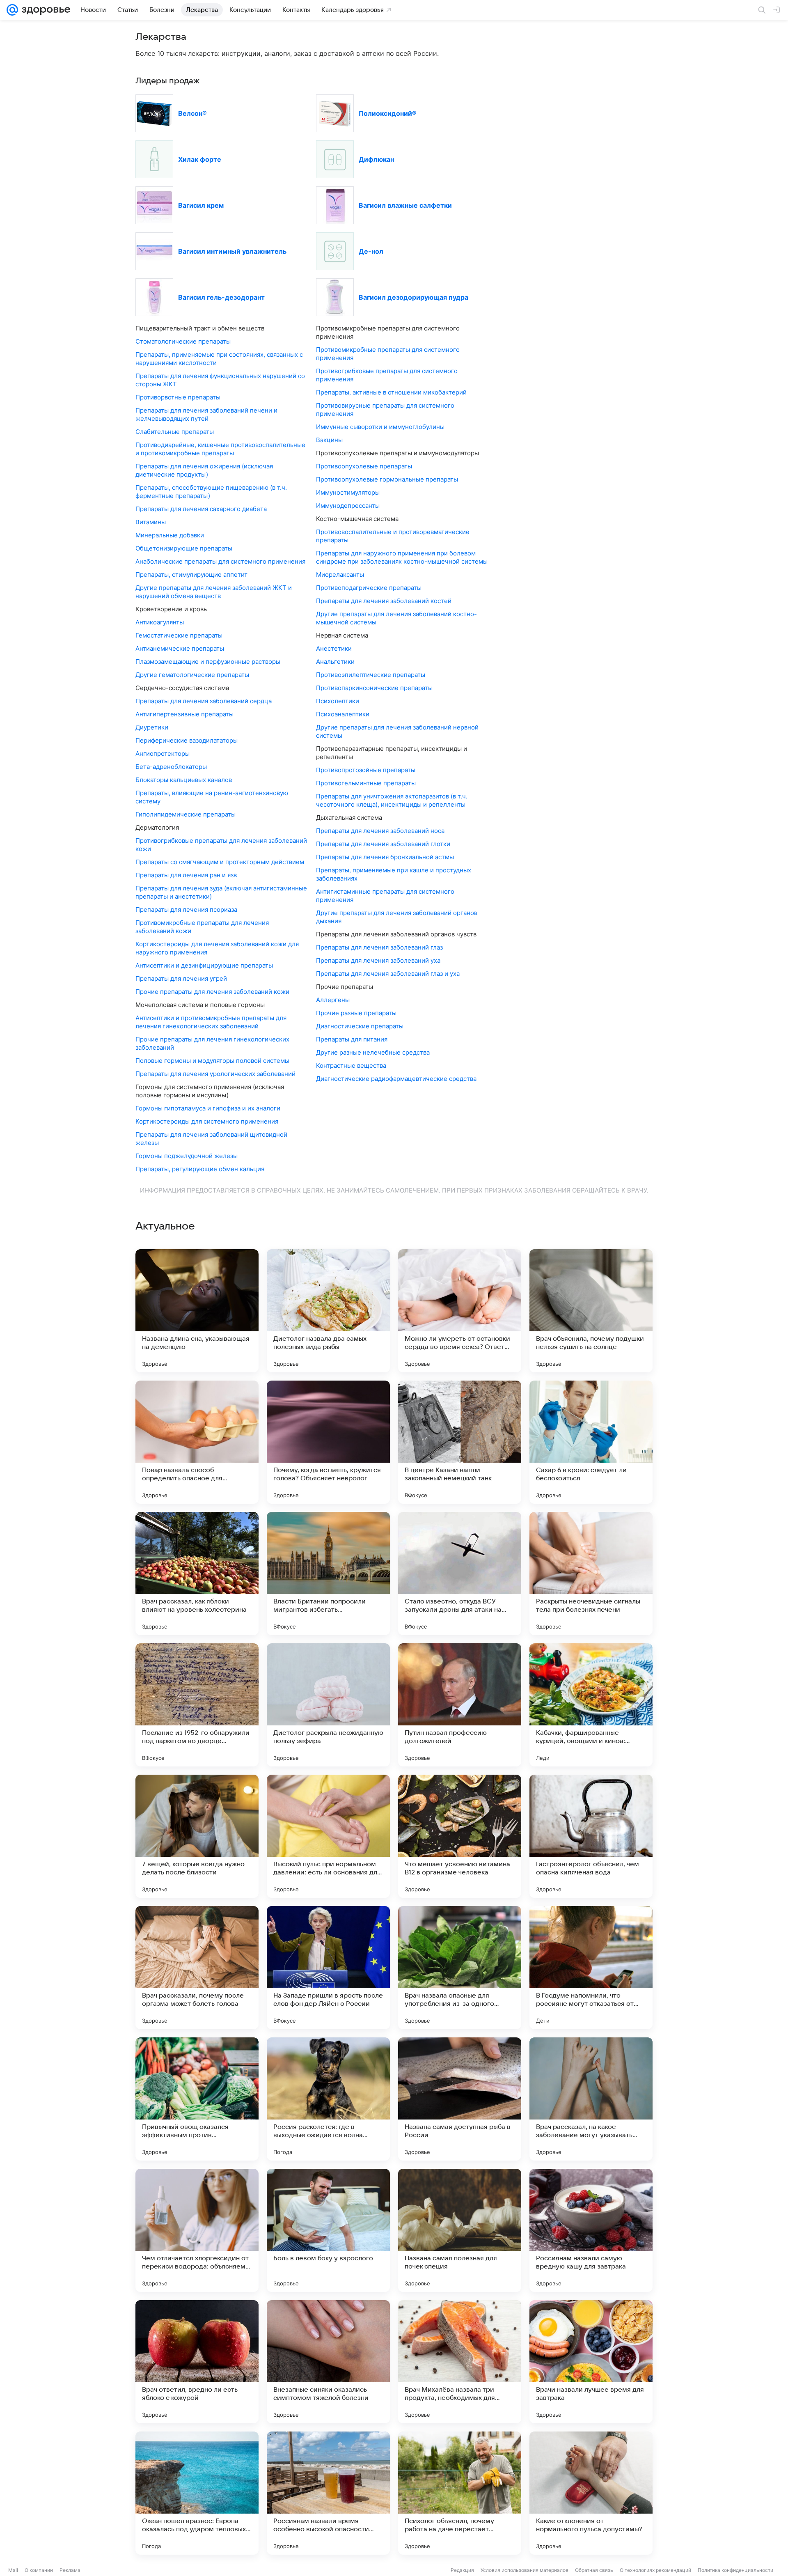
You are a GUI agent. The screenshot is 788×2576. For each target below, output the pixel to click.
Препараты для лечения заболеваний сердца (204, 701)
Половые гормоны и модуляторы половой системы (212, 1061)
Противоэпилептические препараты (371, 675)
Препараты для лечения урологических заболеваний (215, 1074)
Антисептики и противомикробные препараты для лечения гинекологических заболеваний (211, 1022)
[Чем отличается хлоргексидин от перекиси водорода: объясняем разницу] (197, 2230)
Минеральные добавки (170, 535)
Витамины (151, 522)
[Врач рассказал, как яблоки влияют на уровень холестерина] (197, 1574)
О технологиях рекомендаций (655, 2570)
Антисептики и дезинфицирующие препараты (204, 965)
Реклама (70, 2570)
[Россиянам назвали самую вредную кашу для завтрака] (591, 2230)
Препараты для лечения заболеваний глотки (383, 844)
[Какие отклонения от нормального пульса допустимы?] (591, 2493)
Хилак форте (200, 159)
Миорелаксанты (340, 575)
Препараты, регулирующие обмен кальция (200, 1169)
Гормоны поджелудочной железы (187, 1156)
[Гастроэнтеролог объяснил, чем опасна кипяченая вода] (591, 1836)
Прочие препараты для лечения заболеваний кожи (212, 992)
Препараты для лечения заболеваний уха (378, 960)
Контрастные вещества (351, 1065)
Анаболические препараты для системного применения (220, 561)
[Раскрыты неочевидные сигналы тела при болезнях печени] (591, 1574)
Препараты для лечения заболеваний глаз (379, 947)
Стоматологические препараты (183, 341)
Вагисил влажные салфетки (405, 205)
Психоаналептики (343, 714)
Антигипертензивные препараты (184, 714)
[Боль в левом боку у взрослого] (328, 2230)
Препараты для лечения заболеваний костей (384, 601)
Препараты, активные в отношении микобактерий (391, 392)
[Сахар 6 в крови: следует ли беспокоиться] (591, 1442)
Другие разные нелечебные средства (373, 1052)
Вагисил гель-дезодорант (221, 297)
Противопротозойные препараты (366, 770)
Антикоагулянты (160, 622)
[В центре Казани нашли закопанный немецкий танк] (460, 1442)
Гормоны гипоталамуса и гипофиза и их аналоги (208, 1108)
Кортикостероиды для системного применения (207, 1121)
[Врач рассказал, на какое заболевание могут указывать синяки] (591, 2099)
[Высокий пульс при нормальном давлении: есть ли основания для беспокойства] (328, 1836)
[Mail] (12, 10)
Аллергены (333, 1000)
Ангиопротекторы (163, 754)
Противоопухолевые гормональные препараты (387, 479)
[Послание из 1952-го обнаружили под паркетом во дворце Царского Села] (197, 1705)
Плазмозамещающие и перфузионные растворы (208, 662)
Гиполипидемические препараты (186, 814)
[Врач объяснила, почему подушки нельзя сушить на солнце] (591, 1311)
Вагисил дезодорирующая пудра (413, 297)
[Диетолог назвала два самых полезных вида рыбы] (328, 1311)
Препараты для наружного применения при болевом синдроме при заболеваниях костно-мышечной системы (402, 557)
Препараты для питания (352, 1039)
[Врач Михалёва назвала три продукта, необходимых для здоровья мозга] (460, 2362)
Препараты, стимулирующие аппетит (191, 575)
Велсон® (192, 113)
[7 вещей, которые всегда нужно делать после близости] (197, 1836)
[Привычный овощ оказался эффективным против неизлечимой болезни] (197, 2099)
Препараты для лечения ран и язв (186, 875)
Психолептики (338, 701)
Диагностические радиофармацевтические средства (396, 1079)
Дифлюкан (376, 159)
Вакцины (329, 440)
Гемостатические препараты (179, 635)
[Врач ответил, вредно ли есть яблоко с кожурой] (197, 2362)
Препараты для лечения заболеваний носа (380, 831)
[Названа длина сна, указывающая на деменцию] (197, 1311)
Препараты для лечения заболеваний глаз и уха (388, 974)
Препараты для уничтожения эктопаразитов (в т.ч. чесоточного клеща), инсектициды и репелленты (392, 800)
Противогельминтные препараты (366, 783)
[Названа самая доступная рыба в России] (460, 2099)
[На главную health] (44, 10)
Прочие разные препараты (356, 1013)
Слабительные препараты (175, 432)
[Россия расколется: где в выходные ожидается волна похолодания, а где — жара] (328, 2099)
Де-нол (371, 251)
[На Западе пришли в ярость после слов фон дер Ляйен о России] (328, 1968)
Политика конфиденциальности (735, 2570)
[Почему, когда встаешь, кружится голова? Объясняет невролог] (328, 1442)
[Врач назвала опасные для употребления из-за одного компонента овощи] (460, 1968)
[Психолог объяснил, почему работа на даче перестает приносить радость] (460, 2493)
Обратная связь (594, 2570)
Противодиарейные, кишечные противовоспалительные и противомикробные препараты (220, 449)
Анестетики (334, 648)
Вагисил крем (201, 205)
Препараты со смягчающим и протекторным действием (220, 862)
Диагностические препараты (360, 1026)
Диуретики (152, 727)
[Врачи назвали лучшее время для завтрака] (591, 2362)
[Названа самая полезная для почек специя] (460, 2230)
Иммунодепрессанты (348, 506)
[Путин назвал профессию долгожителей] (460, 1705)
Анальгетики (335, 662)
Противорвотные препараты (178, 397)
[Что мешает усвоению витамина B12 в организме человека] (460, 1836)
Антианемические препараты (180, 648)
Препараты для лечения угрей (181, 978)
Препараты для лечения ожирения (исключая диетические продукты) (204, 470)
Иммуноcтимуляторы (348, 492)
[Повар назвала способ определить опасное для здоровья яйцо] (197, 1442)
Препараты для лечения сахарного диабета (201, 509)
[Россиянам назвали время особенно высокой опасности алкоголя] (328, 2493)
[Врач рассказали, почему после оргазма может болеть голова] (197, 1968)
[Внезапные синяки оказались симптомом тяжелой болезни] (328, 2362)
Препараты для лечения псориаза (186, 910)
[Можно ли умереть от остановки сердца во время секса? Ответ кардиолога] (460, 1311)
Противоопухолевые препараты (364, 466)
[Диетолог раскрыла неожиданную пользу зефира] (328, 1705)
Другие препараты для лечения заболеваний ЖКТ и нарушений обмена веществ (214, 592)
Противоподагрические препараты (369, 588)
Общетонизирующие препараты (184, 548)
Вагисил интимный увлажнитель (232, 251)
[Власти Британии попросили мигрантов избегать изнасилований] (328, 1574)
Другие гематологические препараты (192, 675)
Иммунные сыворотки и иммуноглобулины (380, 427)
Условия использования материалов (525, 2570)
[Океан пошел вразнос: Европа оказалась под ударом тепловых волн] (197, 2493)
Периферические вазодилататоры (187, 740)
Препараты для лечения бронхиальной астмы (385, 857)
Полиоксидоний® (388, 113)
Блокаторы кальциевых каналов (184, 780)
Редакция (462, 2570)
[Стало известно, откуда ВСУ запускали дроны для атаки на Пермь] (460, 1574)
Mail (13, 2570)
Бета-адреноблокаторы (171, 767)
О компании (39, 2570)
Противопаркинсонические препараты (374, 688)
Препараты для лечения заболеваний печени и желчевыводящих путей (206, 414)
